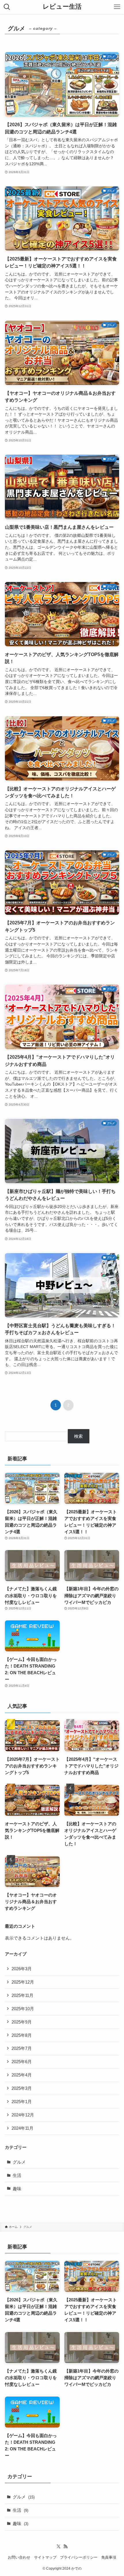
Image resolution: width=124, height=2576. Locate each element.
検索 (78, 1436)
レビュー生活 (62, 7)
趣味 (17, 2189)
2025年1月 (22, 2102)
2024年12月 (23, 2115)
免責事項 (109, 2557)
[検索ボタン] (7, 7)
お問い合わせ (19, 2557)
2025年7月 (22, 2048)
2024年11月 (22, 2128)
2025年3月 (22, 2088)
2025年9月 (22, 2022)
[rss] (65, 2546)
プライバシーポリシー (79, 2557)
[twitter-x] (59, 2546)
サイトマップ (45, 2557)
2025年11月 (22, 1995)
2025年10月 (23, 2009)
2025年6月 (22, 2062)
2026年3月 (22, 1969)
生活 (17, 2175)
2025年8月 (22, 2035)
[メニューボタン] (117, 7)
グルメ (19, 2162)
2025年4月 (22, 2075)
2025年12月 (23, 1982)
